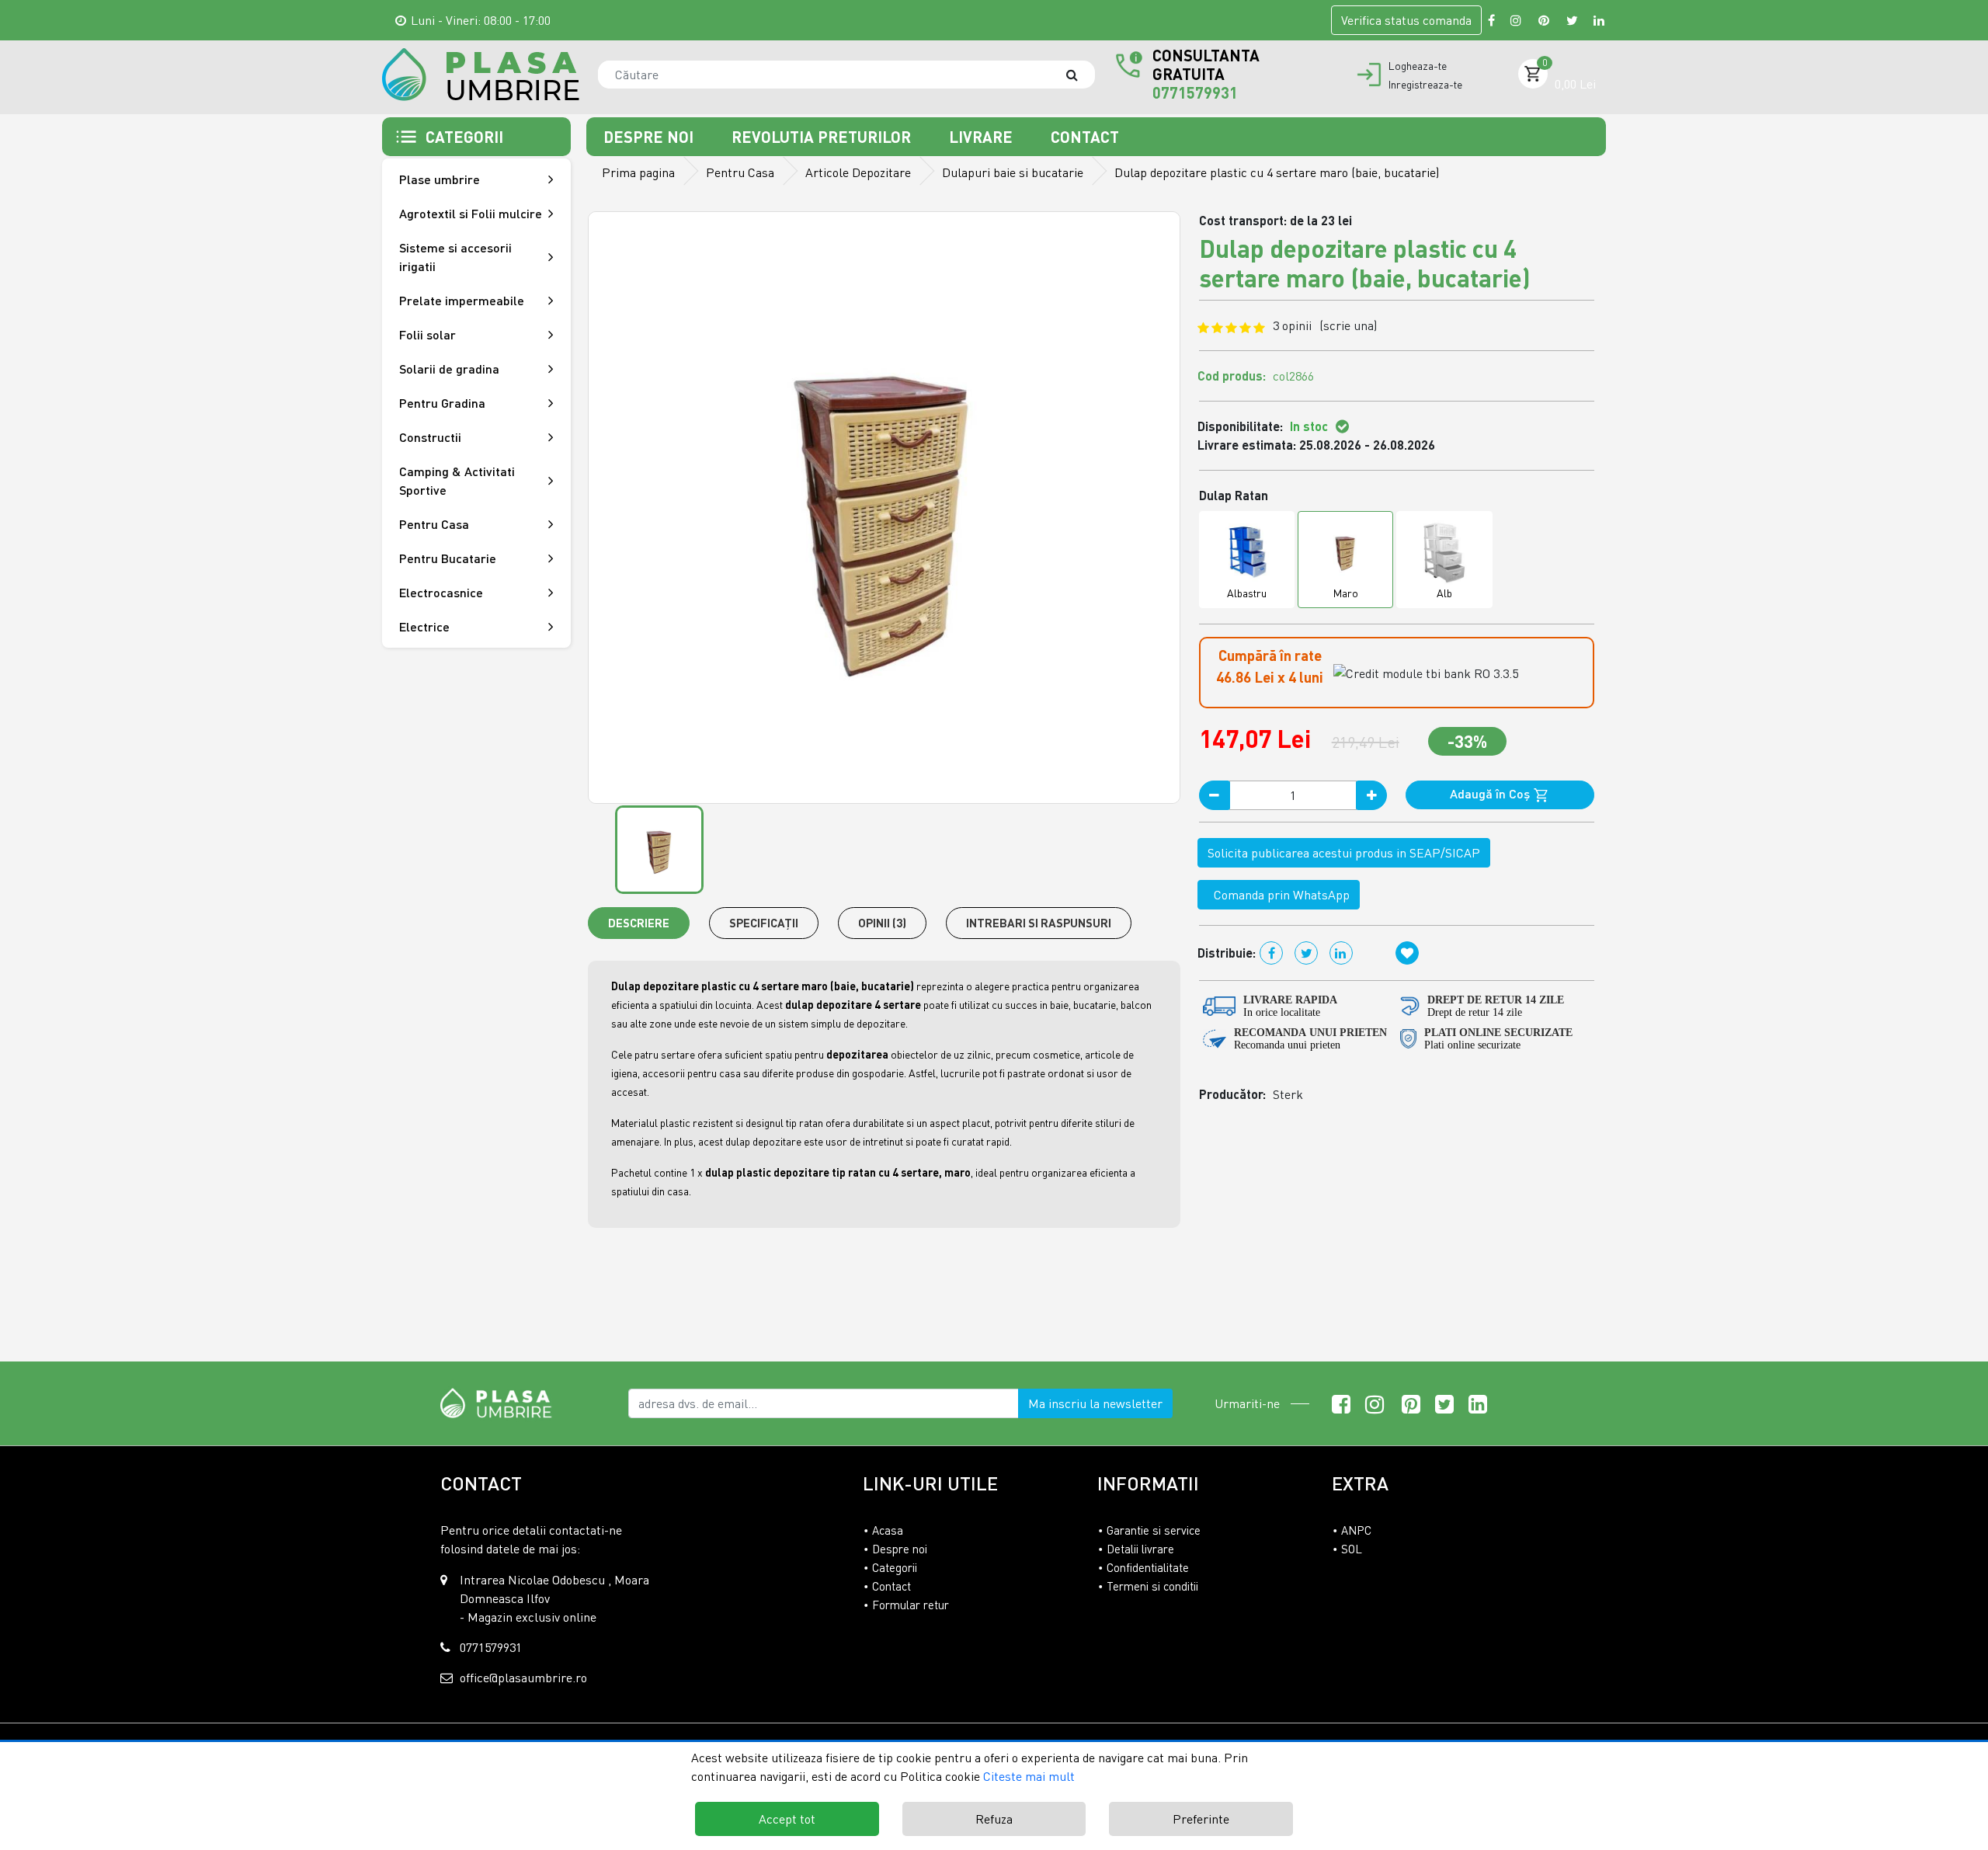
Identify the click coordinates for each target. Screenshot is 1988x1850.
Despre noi (650, 137)
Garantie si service (1154, 1530)
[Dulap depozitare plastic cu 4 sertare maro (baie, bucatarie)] (481, 75)
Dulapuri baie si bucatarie (1013, 172)
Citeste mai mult (1029, 1776)
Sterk (1288, 1094)
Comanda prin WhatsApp (1279, 895)
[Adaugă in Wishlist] (1407, 953)
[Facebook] (1491, 20)
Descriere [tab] (639, 923)
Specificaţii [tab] (764, 923)
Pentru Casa (740, 172)
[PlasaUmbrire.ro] (500, 1402)
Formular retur (911, 1605)
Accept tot (787, 1819)
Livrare (983, 137)
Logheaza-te (1418, 66)
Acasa (888, 1530)
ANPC (1356, 1530)
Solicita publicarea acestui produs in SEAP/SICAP (1344, 853)
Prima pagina (638, 172)
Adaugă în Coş (1491, 793)
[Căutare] (1079, 75)
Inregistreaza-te (1425, 85)
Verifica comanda (1406, 20)
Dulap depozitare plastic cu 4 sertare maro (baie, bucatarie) (1277, 172)
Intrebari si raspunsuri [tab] (1039, 923)
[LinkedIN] (1600, 20)
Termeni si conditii (1152, 1586)
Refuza (994, 1819)
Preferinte (1201, 1819)
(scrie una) (1348, 325)
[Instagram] (1517, 20)
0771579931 (1195, 92)
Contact (1085, 137)
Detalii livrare (1140, 1549)
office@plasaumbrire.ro (523, 1678)
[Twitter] (1572, 20)
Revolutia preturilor (823, 137)
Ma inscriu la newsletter (1095, 1403)
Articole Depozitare (858, 172)
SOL (1352, 1549)
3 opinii (1325, 325)
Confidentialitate (1148, 1567)
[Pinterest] (1545, 20)
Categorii (895, 1567)
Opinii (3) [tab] (882, 923)
